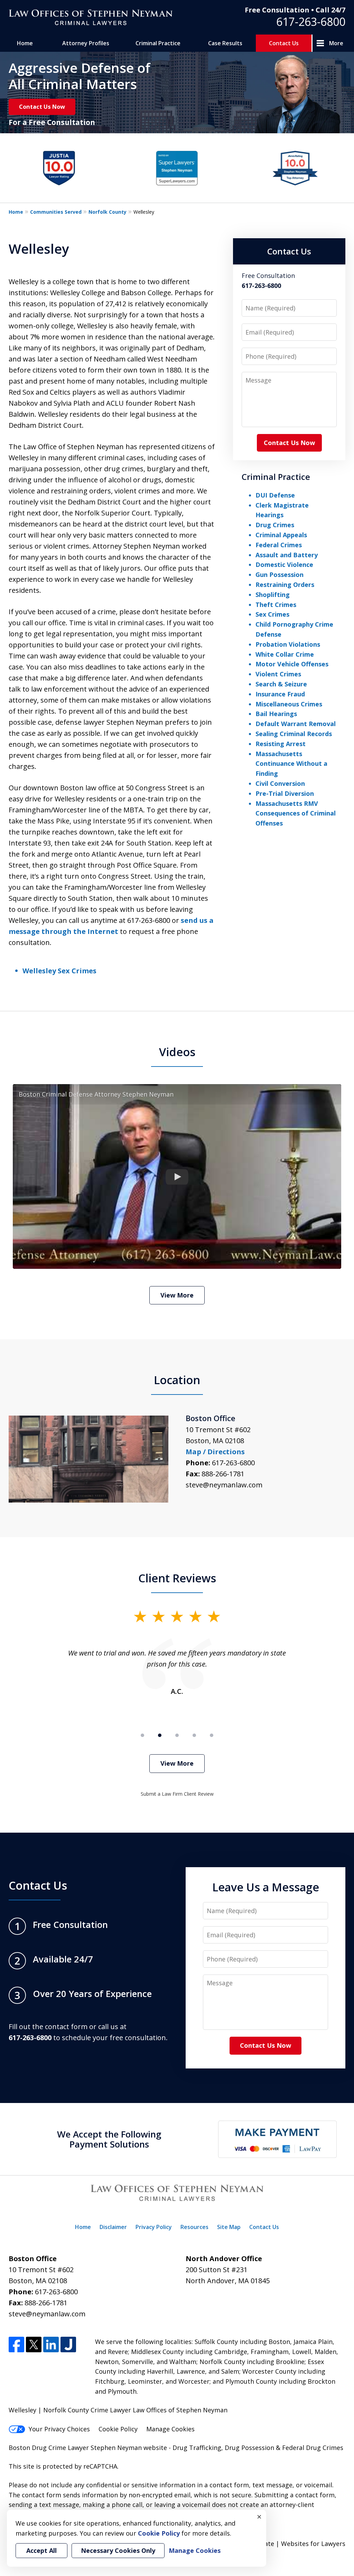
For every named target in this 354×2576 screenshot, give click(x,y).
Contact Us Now (42, 107)
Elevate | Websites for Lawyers (287, 2544)
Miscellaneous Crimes (289, 704)
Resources (194, 2227)
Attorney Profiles (86, 43)
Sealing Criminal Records (294, 734)
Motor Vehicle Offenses (292, 664)
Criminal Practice (158, 43)
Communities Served (56, 212)
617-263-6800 (311, 22)
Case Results (225, 43)
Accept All (41, 2550)
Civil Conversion (280, 783)
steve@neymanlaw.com (224, 1485)
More (336, 43)
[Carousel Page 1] (142, 1735)
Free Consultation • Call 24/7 (295, 10)
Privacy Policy (154, 2227)
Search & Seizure (281, 684)
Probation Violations (288, 644)
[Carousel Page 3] (177, 1735)
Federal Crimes (279, 545)
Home (25, 43)
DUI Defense (275, 495)
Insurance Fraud (280, 694)
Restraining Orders (285, 585)
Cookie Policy (118, 2429)
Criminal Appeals (281, 535)
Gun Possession (280, 575)
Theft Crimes (276, 605)
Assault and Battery (287, 555)
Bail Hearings (276, 714)
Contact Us (284, 43)
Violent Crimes (278, 674)
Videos (177, 1052)
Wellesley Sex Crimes (59, 971)
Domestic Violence (284, 565)
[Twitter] (34, 2345)
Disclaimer (113, 2227)
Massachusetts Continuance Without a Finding (291, 764)
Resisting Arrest (281, 744)
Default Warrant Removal (296, 724)
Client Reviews (177, 1578)
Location (177, 1380)
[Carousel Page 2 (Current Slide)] (160, 1735)
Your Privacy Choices (59, 2429)
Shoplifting (273, 595)
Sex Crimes (272, 614)
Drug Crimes (275, 525)
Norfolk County (108, 212)
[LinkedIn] (51, 2345)
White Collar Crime (285, 654)
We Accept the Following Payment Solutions (109, 2139)
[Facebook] (16, 2345)
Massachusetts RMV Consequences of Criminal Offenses (296, 813)
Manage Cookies (170, 2429)
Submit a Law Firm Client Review (177, 1794)
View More (177, 1295)
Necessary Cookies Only (118, 2550)
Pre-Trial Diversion (285, 793)
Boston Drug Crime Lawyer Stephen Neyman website (89, 2448)
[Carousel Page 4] (194, 1735)
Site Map (229, 2227)
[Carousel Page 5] (212, 1735)
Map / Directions (215, 1452)
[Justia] (68, 2345)
